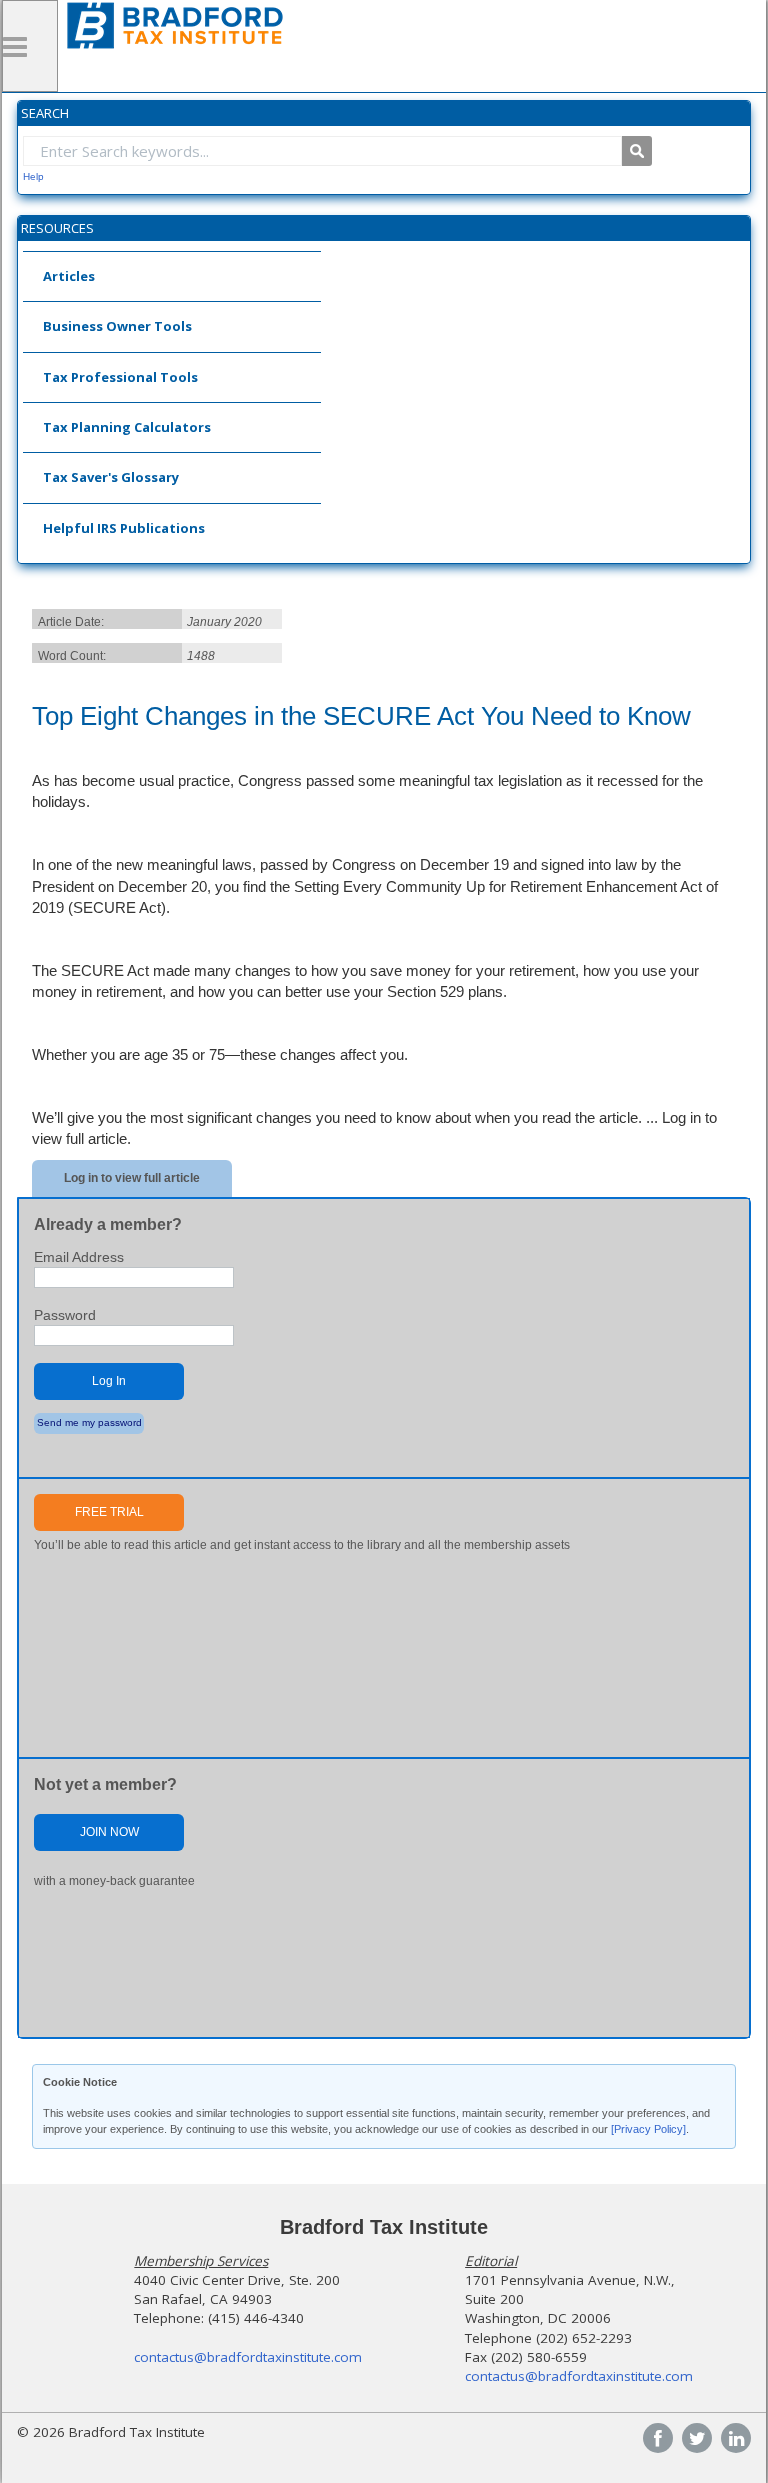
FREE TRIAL (109, 1512)
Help (33, 176)
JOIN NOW (109, 1832)
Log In (109, 1381)
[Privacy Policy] (648, 2129)
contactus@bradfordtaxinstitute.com (248, 2357)
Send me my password (89, 1422)
